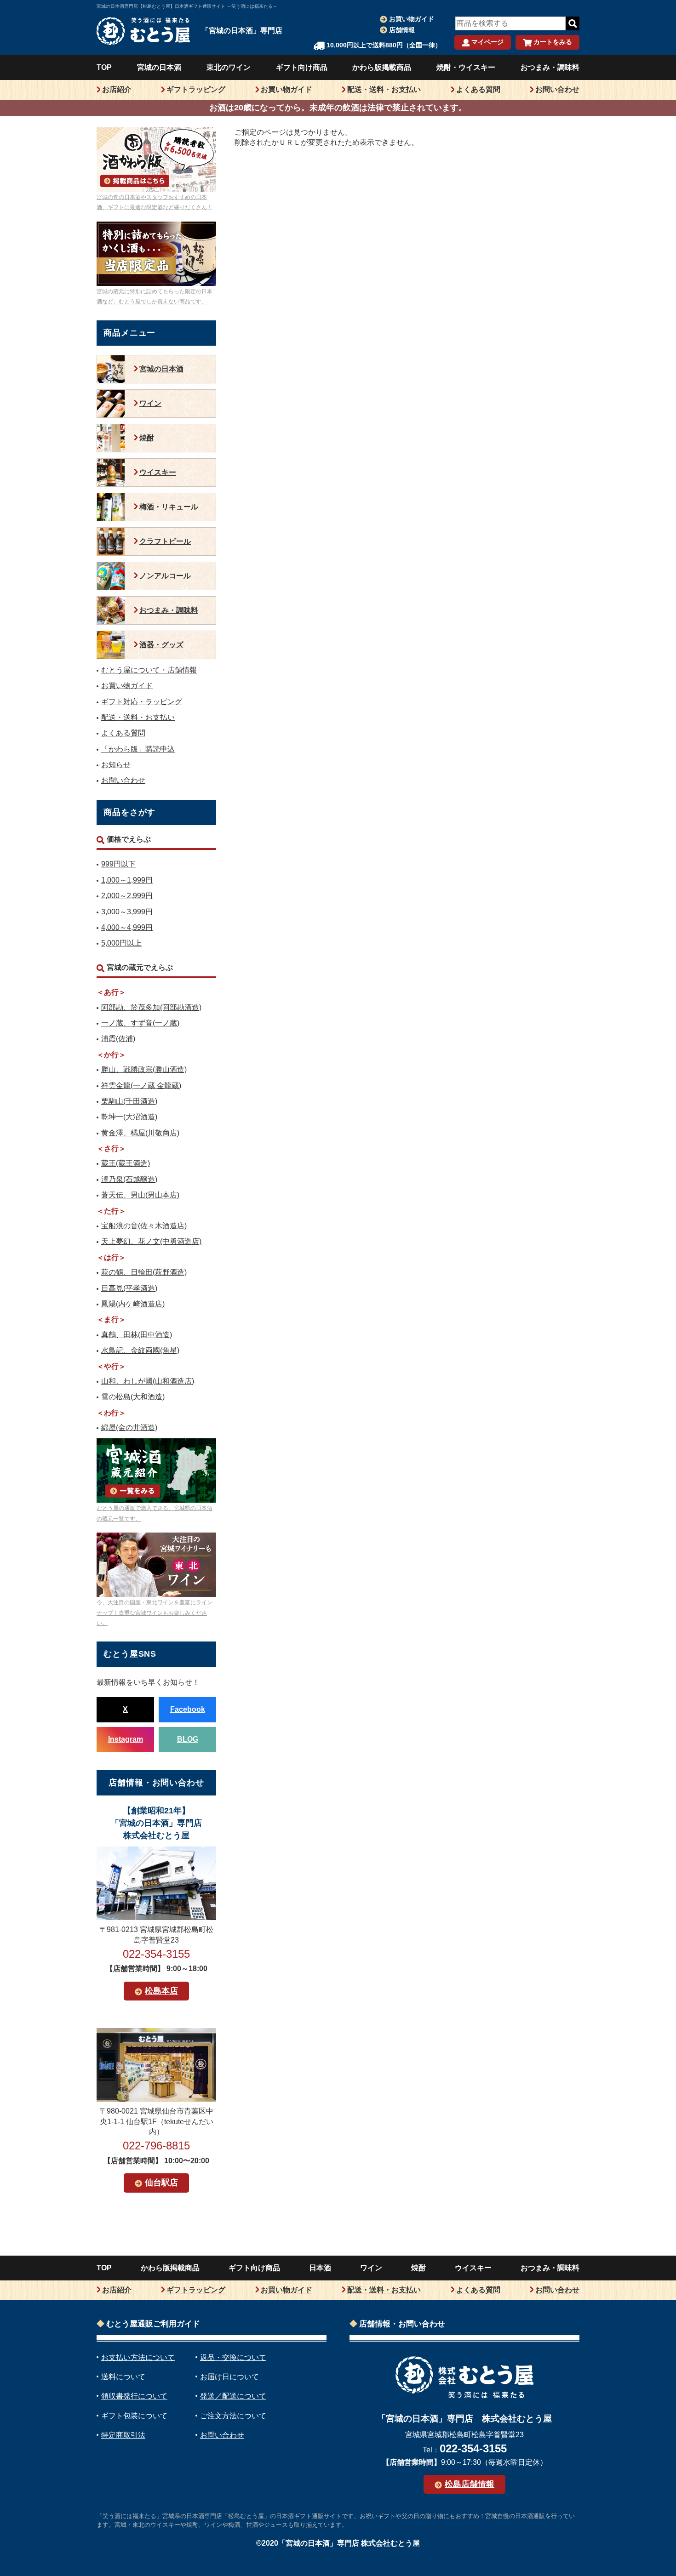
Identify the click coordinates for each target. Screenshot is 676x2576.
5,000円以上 (121, 943)
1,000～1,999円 (127, 880)
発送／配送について (233, 2396)
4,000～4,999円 (127, 927)
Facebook (188, 1709)
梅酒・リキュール (169, 507)
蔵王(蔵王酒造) (126, 1163)
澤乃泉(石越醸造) (129, 1179)
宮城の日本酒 (159, 67)
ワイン (150, 403)
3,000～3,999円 (127, 912)
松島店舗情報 (470, 2484)
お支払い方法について (138, 2357)
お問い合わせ (557, 89)
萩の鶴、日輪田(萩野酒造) (144, 1272)
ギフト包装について (134, 2416)
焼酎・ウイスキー (466, 67)
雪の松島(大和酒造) (133, 1397)
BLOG (188, 1739)
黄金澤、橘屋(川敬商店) (140, 1133)
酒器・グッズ (161, 645)
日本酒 (320, 2268)
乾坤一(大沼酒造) (129, 1117)
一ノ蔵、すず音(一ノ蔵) (140, 1023)
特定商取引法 (123, 2435)
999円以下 (118, 864)
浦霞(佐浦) (118, 1039)
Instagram (126, 1739)
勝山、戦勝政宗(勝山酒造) (144, 1069)
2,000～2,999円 (127, 896)
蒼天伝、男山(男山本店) (140, 1195)
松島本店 (161, 1991)
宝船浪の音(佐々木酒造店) (144, 1226)
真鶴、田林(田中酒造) (137, 1335)
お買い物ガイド (412, 19)
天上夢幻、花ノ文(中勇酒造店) (151, 1241)
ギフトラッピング (196, 89)
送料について (123, 2377)
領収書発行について (134, 2396)
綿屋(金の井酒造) (129, 1428)
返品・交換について (233, 2357)
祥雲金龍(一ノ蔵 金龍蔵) (141, 1086)
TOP (104, 67)
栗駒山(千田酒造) (129, 1101)
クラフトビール (165, 541)
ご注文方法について (233, 2416)
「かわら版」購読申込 (138, 749)
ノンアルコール (165, 576)
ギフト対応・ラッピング (142, 702)
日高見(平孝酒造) (129, 1288)
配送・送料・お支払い (384, 89)
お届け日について (229, 2377)
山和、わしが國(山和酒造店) (148, 1381)
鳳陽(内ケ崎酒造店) (133, 1304)
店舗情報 (402, 30)
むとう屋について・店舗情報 (149, 670)
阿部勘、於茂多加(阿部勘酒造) (151, 1007)
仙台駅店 (161, 2183)
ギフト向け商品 (302, 67)
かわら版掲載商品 (382, 67)
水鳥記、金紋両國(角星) (140, 1350)
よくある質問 (478, 89)
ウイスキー (158, 472)
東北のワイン (229, 67)
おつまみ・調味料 (550, 67)
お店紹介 (117, 89)
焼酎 (147, 438)
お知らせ (116, 765)
